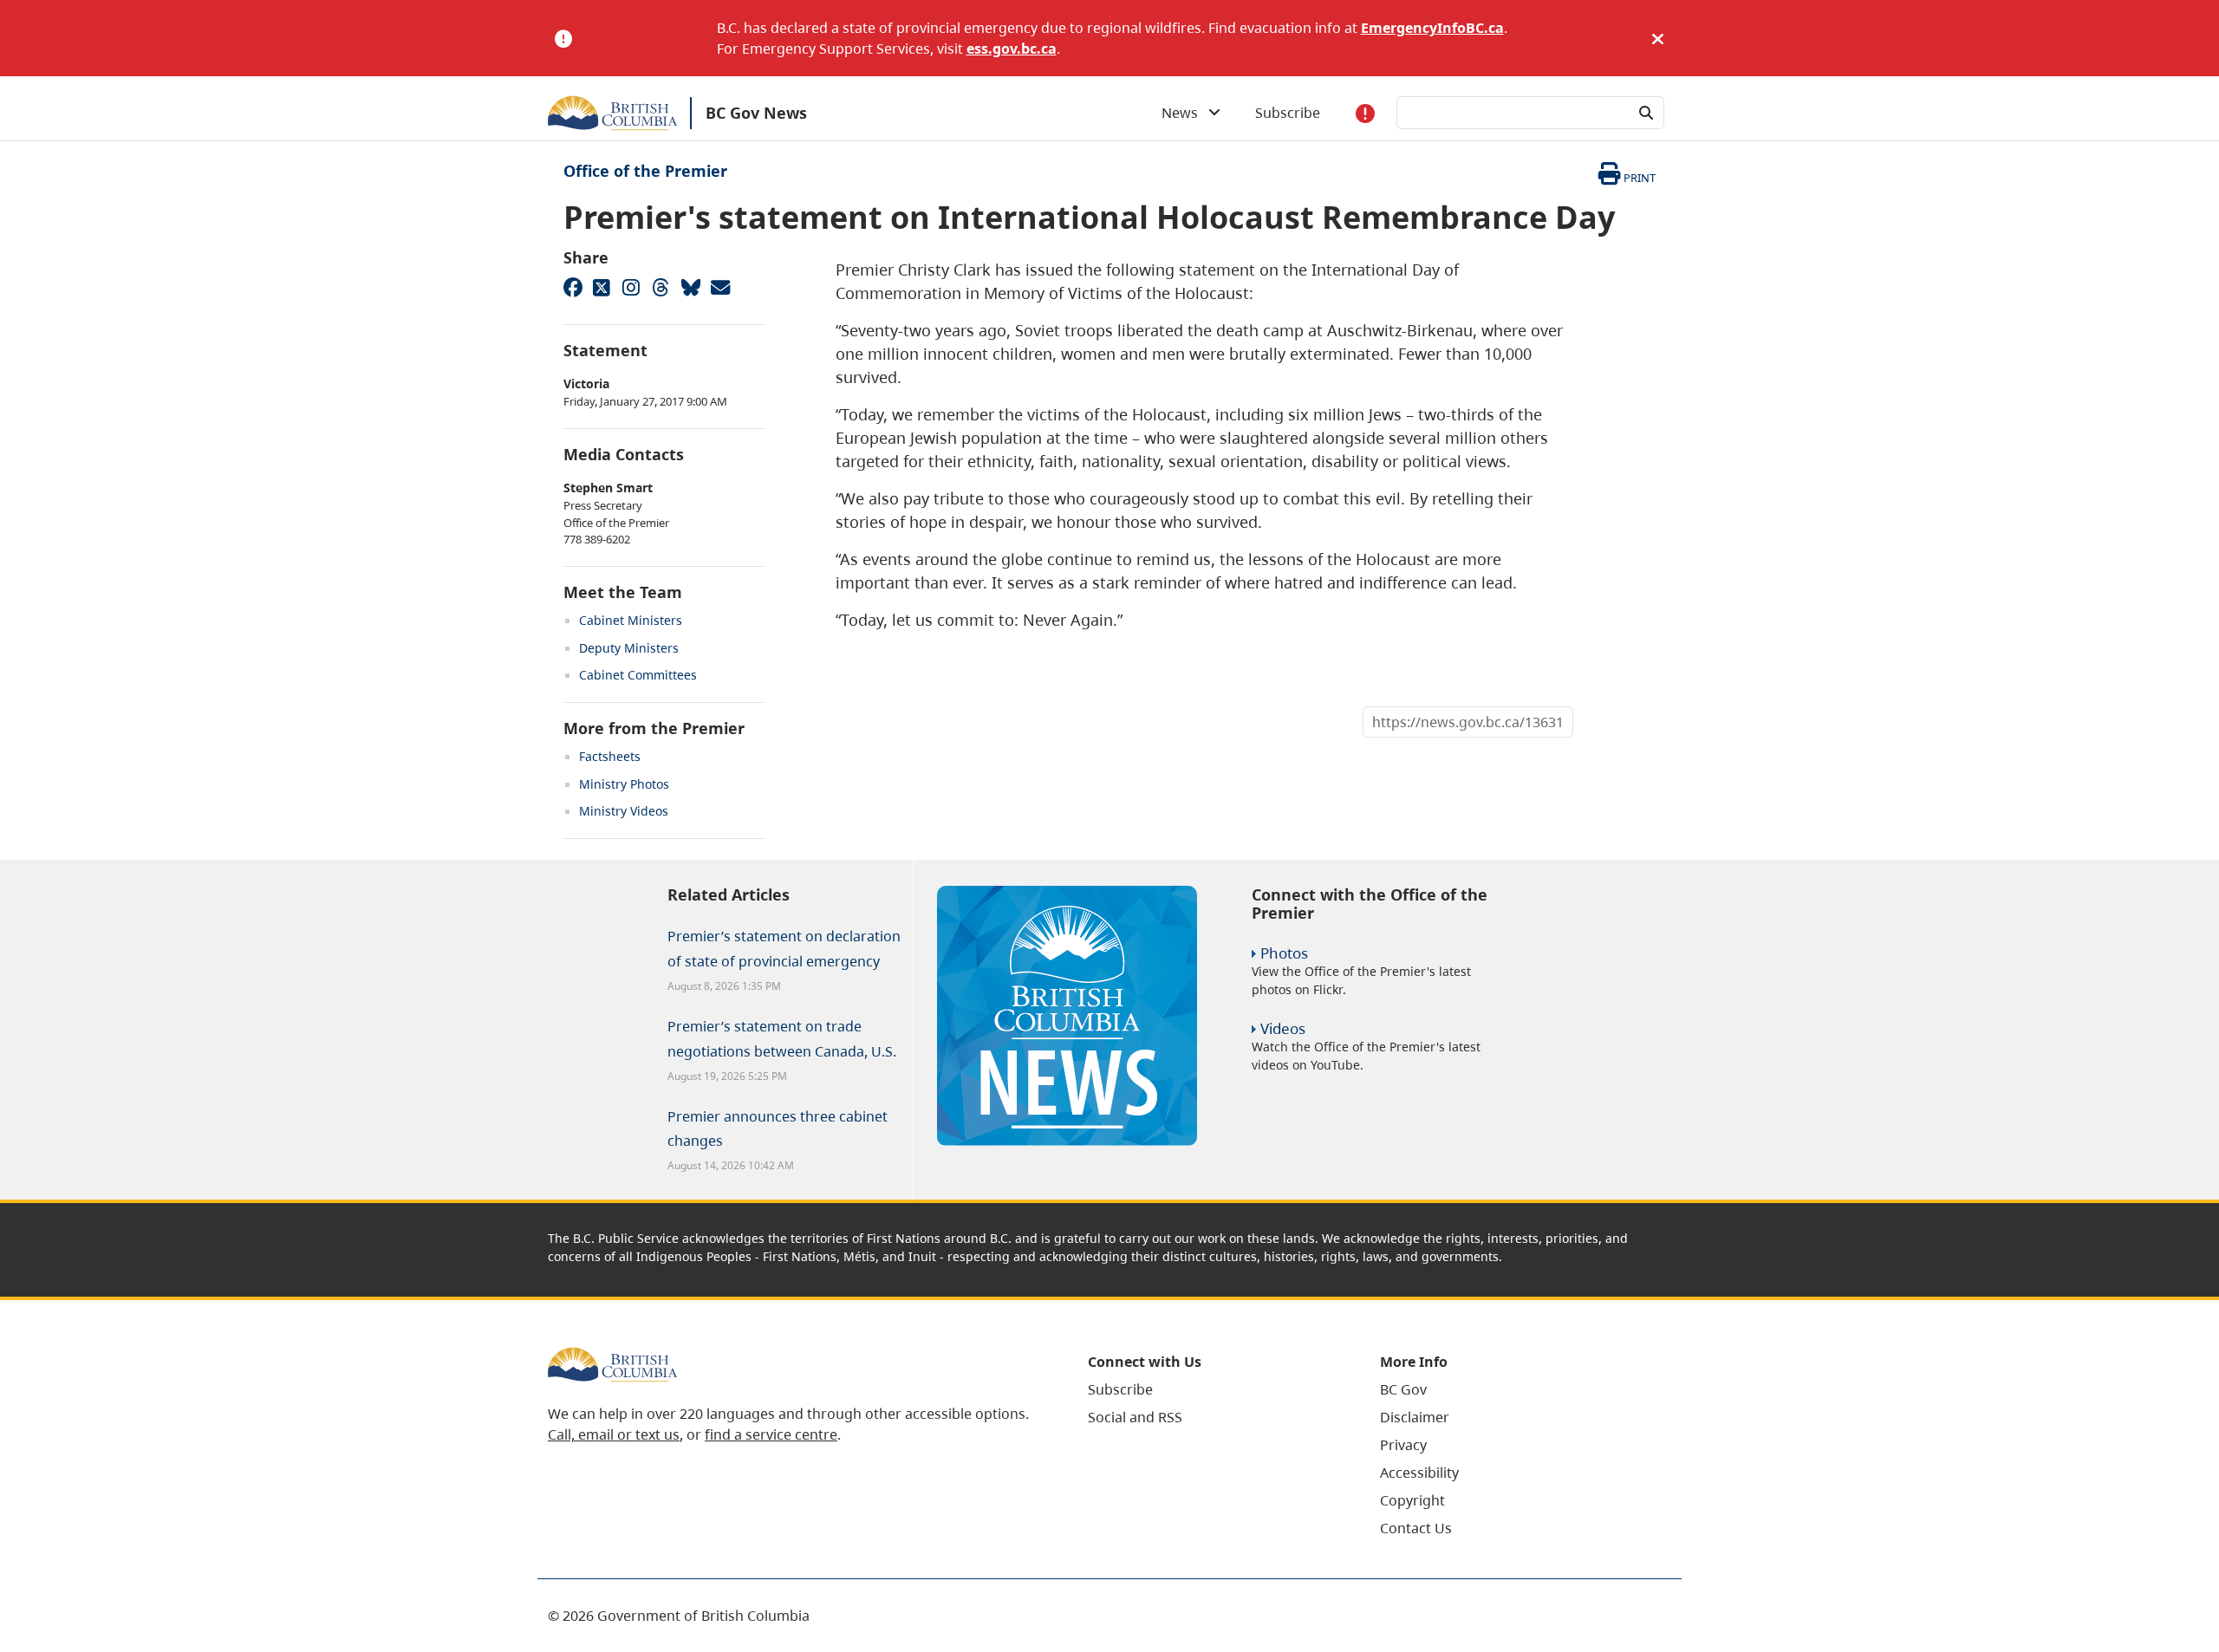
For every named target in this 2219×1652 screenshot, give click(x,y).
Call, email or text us (614, 1434)
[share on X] (602, 287)
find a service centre (771, 1434)
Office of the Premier (645, 171)
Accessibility (1419, 1473)
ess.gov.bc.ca (1012, 49)
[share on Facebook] (572, 287)
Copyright (1412, 1500)
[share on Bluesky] (690, 287)
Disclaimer (1415, 1417)
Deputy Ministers (629, 648)
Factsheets (610, 756)
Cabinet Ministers (631, 620)
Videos (1283, 1028)
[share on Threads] (660, 287)
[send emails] (719, 287)
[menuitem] (1212, 1389)
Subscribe (1288, 113)
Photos (1284, 953)
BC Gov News (756, 113)
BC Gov (1403, 1389)
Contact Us (1416, 1528)
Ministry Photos (624, 784)
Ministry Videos (624, 811)
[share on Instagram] (631, 287)
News (1185, 113)
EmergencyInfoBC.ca (1432, 28)
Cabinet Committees (638, 675)
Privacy (1403, 1445)
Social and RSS (1135, 1417)
